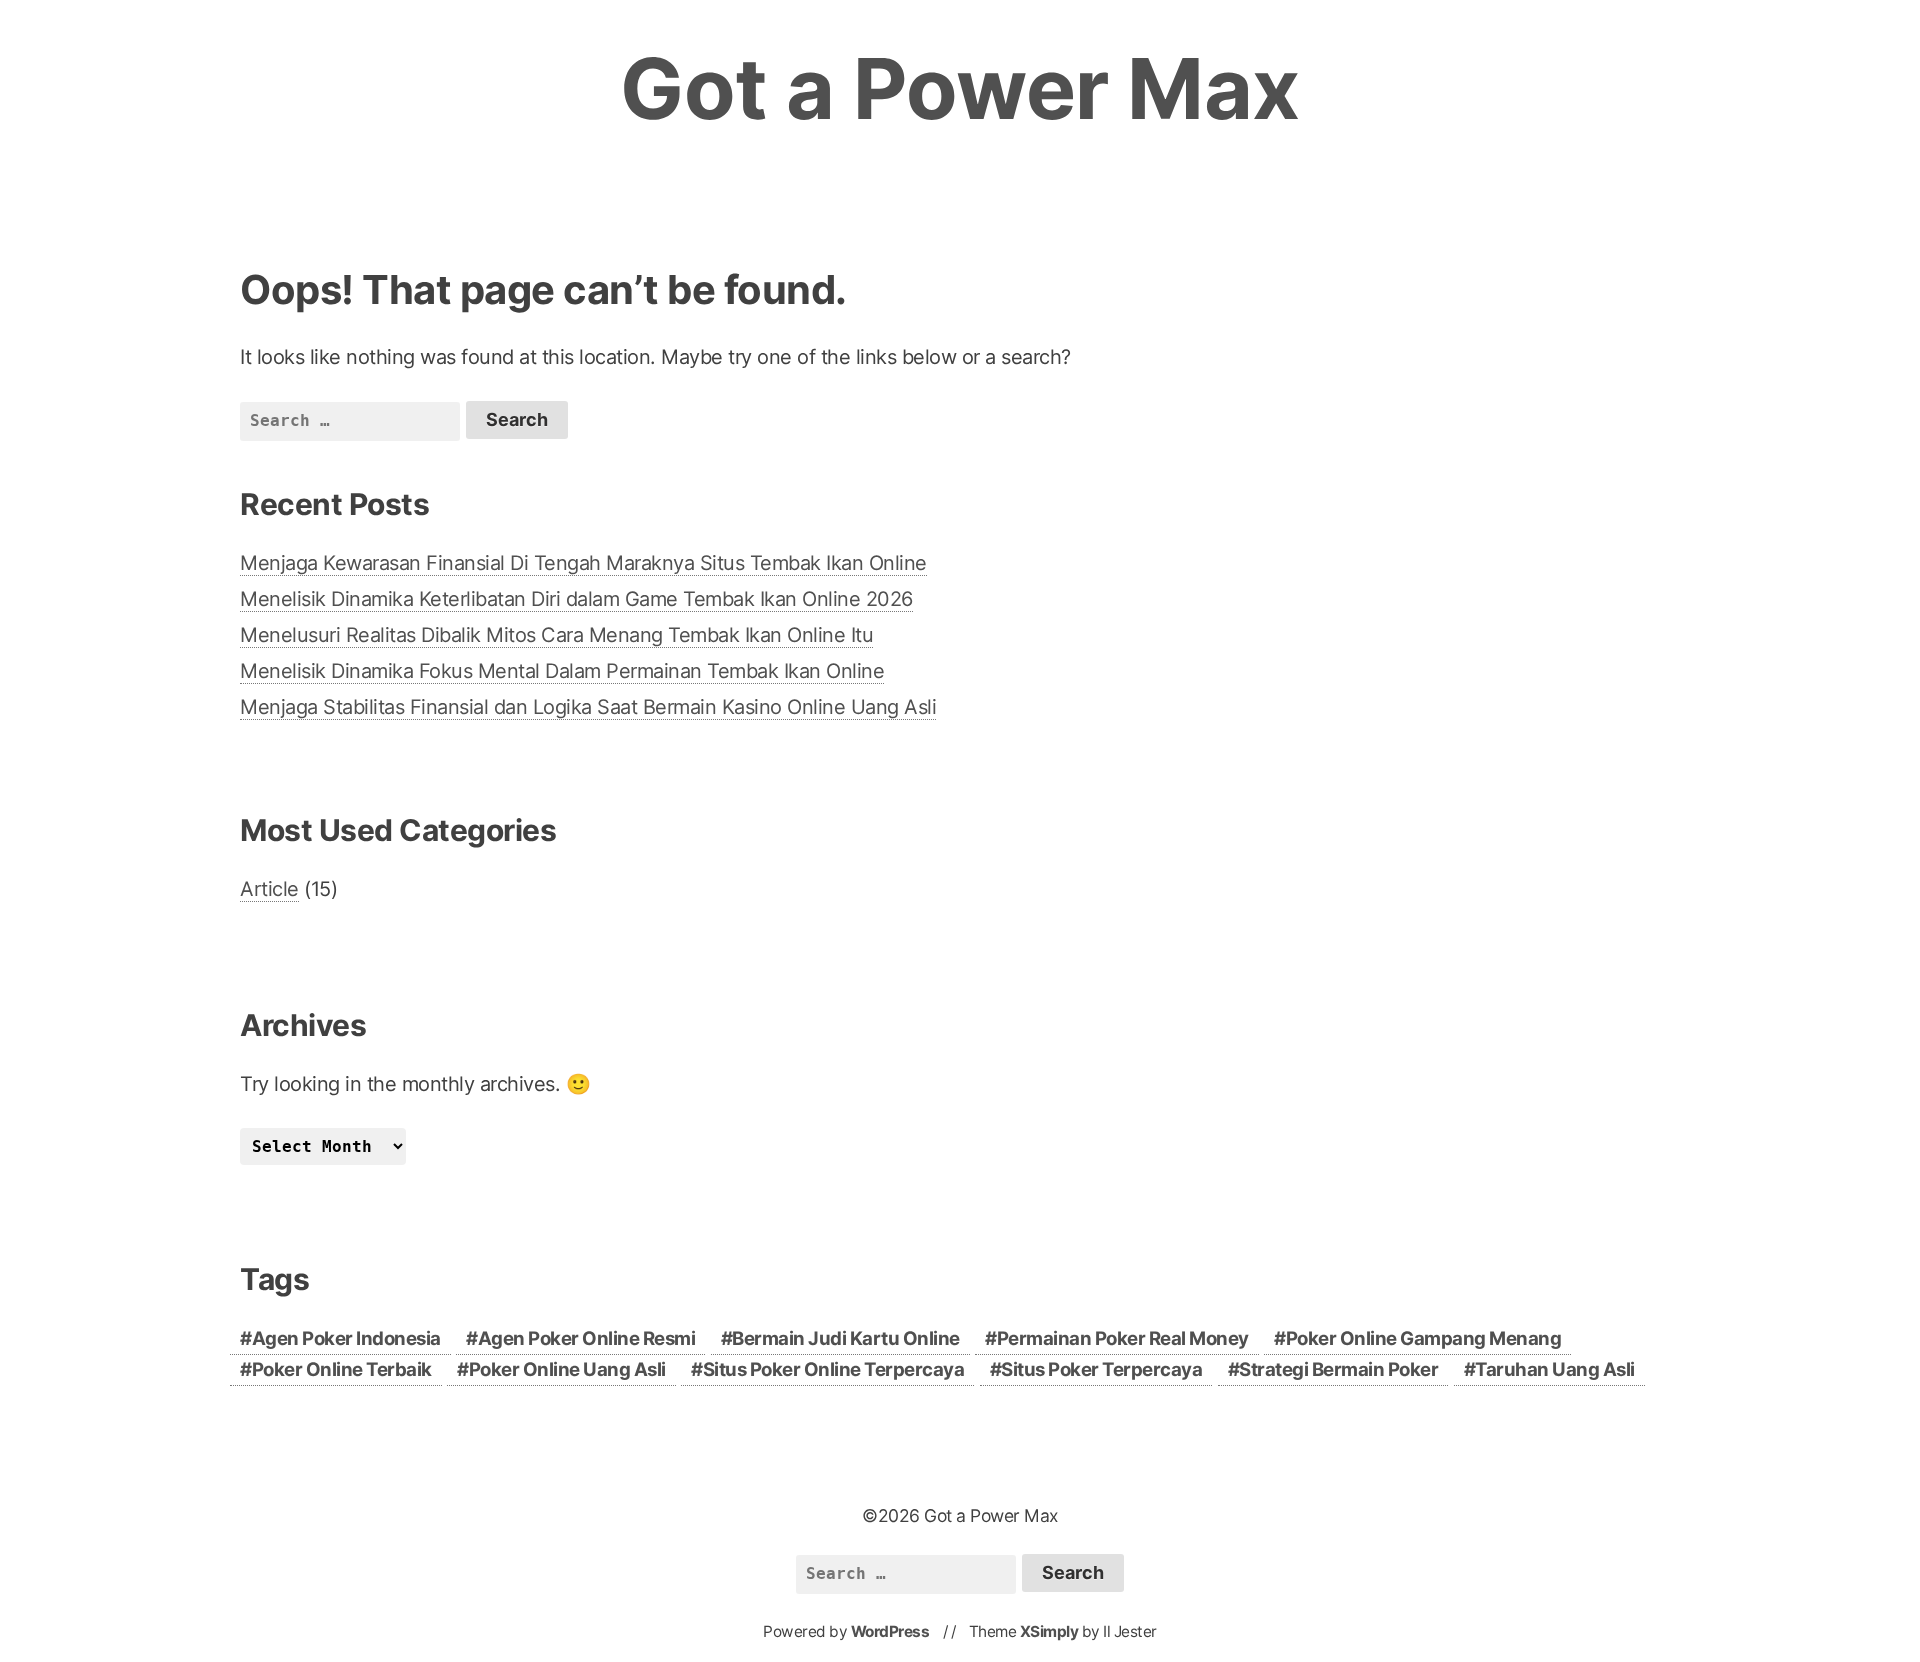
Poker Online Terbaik (342, 1369)
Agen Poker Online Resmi (587, 1338)
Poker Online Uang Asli (567, 1369)
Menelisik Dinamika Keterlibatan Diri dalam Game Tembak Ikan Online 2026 (576, 599)
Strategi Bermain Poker (1338, 1369)
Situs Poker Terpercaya (1101, 1369)
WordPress (890, 1631)
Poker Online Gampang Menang (1424, 1338)
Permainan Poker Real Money (1123, 1338)
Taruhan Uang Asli (1555, 1369)
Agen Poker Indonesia (346, 1338)
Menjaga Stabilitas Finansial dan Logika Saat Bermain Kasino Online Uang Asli (588, 707)
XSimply (1049, 1631)
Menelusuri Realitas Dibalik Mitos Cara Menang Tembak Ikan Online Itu (556, 635)
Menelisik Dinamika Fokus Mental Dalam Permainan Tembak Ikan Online (562, 671)
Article (269, 889)
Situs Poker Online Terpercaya (834, 1369)
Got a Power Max (960, 88)
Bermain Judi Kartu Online (846, 1338)
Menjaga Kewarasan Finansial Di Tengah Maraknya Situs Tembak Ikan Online (583, 563)
